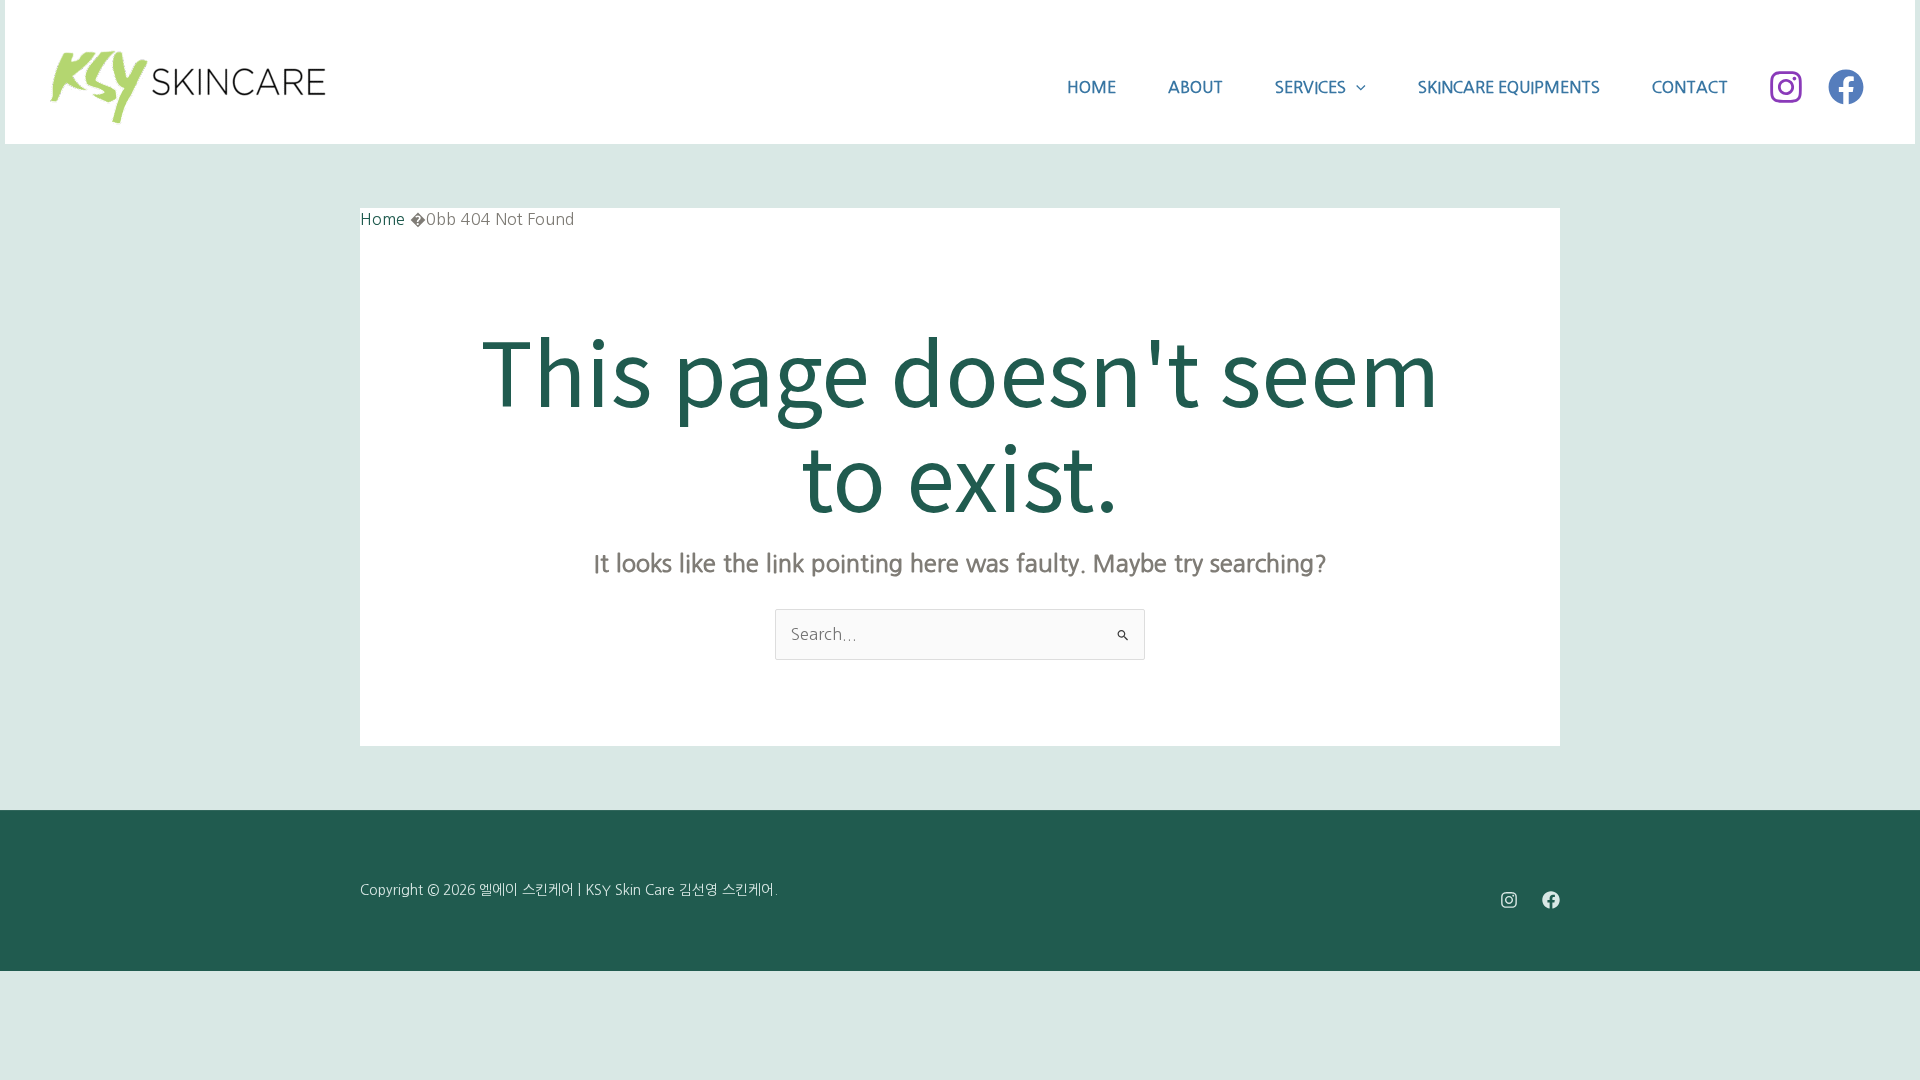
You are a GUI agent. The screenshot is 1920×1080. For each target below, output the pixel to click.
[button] (1356, 87)
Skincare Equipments (1509, 87)
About (1195, 87)
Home (1091, 87)
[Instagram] (1786, 87)
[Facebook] (1846, 87)
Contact (1690, 87)
